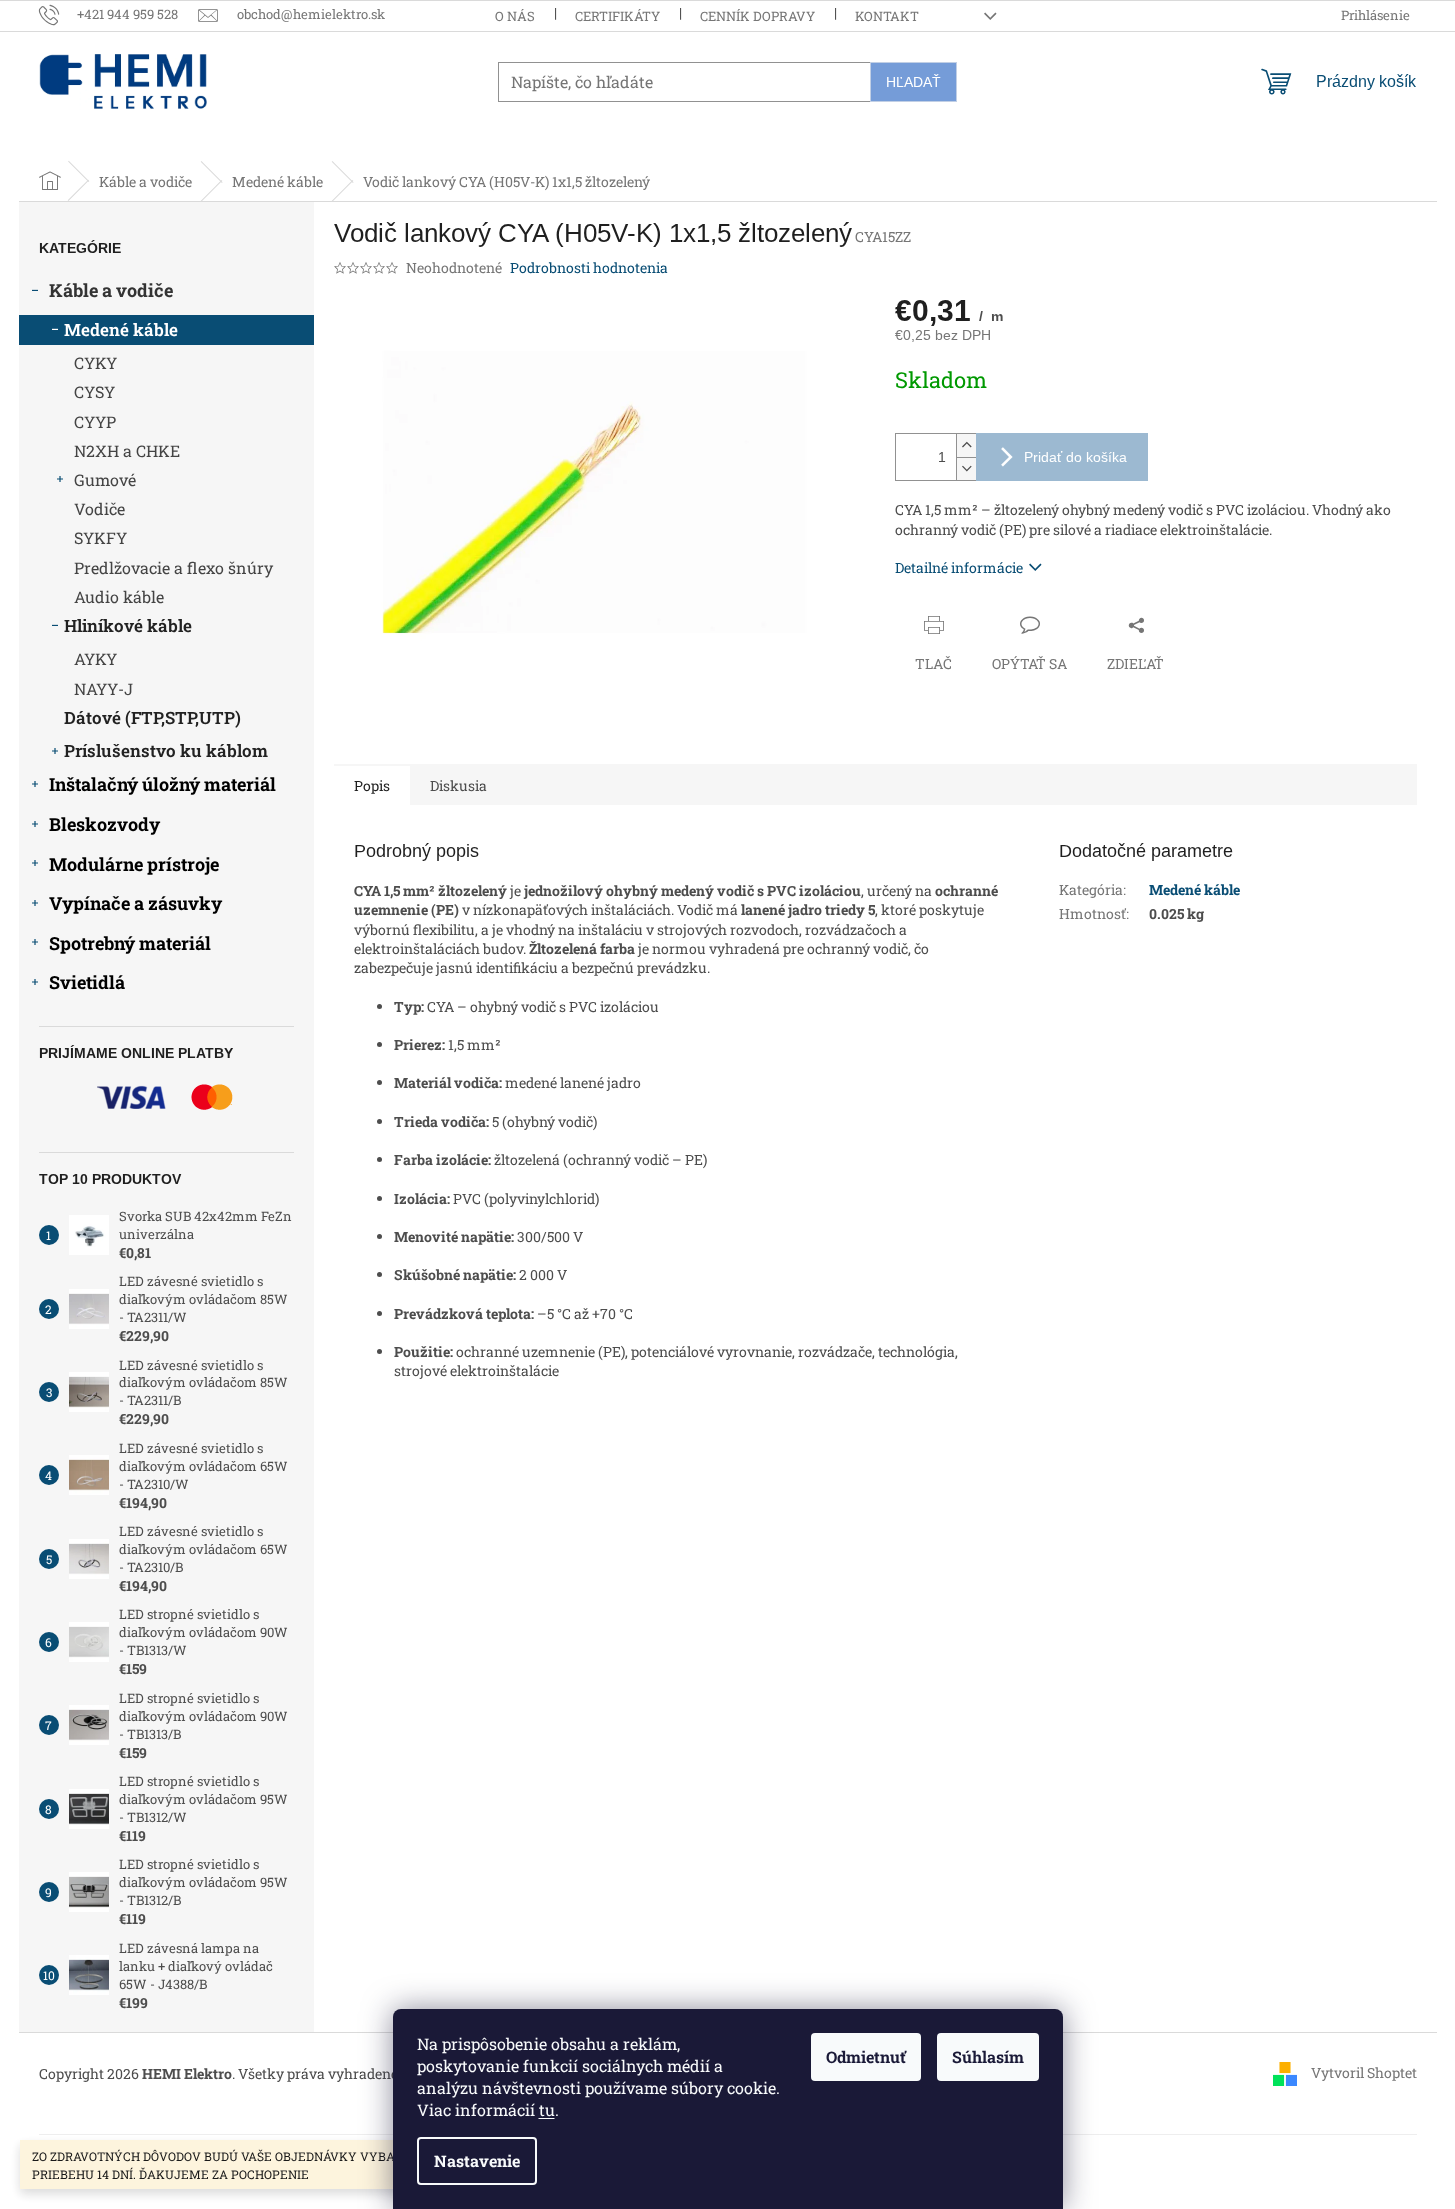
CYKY (95, 362)
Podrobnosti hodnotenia (589, 267)
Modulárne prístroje (134, 864)
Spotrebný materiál (130, 943)
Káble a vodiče (111, 290)
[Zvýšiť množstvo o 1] (966, 445)
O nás (515, 16)
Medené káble (121, 329)
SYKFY (100, 537)
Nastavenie (477, 2160)
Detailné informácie (959, 567)
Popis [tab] (372, 785)
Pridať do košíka (1075, 457)
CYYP (95, 421)
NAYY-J (103, 688)
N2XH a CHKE (127, 450)
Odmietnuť (866, 2056)
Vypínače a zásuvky (135, 903)
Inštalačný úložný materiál (162, 784)
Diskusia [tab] (458, 785)
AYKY (95, 658)
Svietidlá (87, 982)
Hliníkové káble (128, 625)
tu (547, 2109)
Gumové (105, 479)
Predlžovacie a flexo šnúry (173, 567)
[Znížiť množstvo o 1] (966, 468)
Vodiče (99, 508)
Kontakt (887, 16)
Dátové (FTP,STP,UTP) (152, 717)
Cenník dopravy (757, 16)
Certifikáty (617, 16)
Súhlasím (988, 2056)
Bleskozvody (104, 824)
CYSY (94, 391)
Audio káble (119, 596)
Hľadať (913, 82)
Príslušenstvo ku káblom (166, 750)
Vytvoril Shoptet (1364, 2071)
